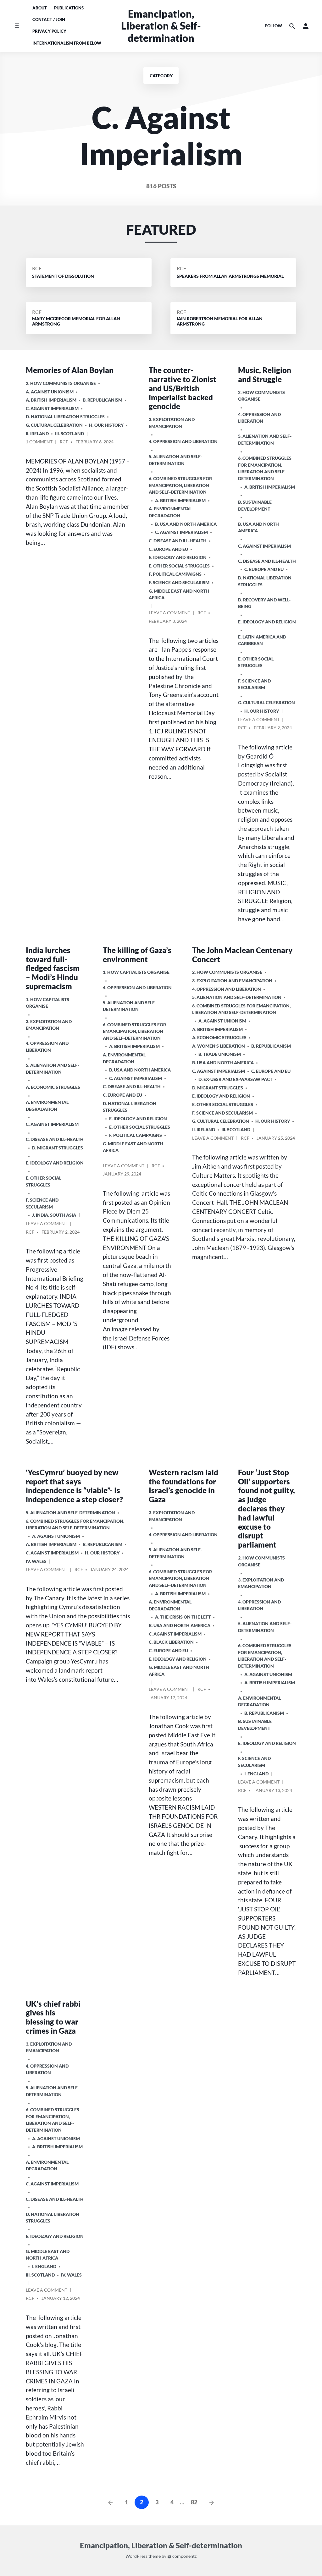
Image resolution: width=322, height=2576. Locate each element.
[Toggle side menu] (17, 26)
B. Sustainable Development (255, 505)
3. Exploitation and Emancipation (172, 423)
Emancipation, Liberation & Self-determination (161, 26)
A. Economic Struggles (53, 1087)
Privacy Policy (49, 31)
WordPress (136, 2556)
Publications (69, 8)
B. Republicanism (103, 400)
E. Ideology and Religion (178, 557)
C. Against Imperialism (52, 408)
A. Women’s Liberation (219, 1046)
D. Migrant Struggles (58, 1148)
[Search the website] (292, 26)
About (40, 8)
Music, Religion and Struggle (265, 375)
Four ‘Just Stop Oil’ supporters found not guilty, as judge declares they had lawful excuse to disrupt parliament (266, 1508)
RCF (37, 268)
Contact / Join (49, 19)
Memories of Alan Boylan (70, 370)
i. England (256, 1774)
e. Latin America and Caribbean (262, 640)
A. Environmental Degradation (170, 512)
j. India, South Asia (54, 1215)
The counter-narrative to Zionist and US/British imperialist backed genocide (183, 388)
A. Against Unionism (50, 392)
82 (194, 2502)
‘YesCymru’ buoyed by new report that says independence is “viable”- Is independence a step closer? (74, 1486)
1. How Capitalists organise (47, 1003)
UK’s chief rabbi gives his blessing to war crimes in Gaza (53, 2017)
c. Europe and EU (168, 549)
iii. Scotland (69, 433)
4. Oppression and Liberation (183, 441)
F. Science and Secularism (179, 582)
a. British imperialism (51, 400)
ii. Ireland (37, 433)
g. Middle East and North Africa (179, 594)
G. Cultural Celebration (54, 425)
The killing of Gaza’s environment (137, 955)
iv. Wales (36, 1561)
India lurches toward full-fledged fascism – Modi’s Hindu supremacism (53, 968)
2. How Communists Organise (61, 383)
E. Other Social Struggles (179, 566)
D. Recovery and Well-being (264, 603)
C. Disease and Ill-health (178, 541)
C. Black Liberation (171, 1642)
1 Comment (39, 443)
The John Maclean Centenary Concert (242, 955)
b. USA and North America (186, 524)
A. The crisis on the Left (183, 1617)
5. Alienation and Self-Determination (175, 460)
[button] (306, 26)
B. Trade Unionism (220, 1054)
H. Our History (106, 425)
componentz (184, 2556)
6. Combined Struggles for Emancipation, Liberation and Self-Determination (180, 485)
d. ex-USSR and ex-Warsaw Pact (235, 1079)
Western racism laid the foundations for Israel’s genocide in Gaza (183, 1486)
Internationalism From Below (67, 43)
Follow (274, 26)
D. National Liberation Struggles (65, 417)
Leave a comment (169, 614)
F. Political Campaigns (175, 574)
